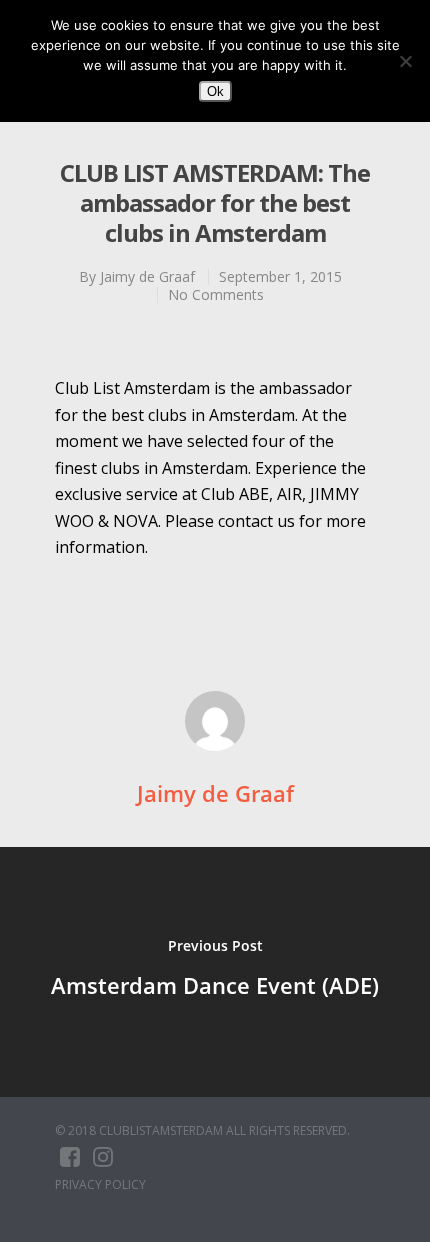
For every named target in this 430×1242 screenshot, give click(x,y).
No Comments (216, 294)
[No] (405, 61)
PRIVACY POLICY (100, 1184)
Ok (215, 91)
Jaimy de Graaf (147, 276)
